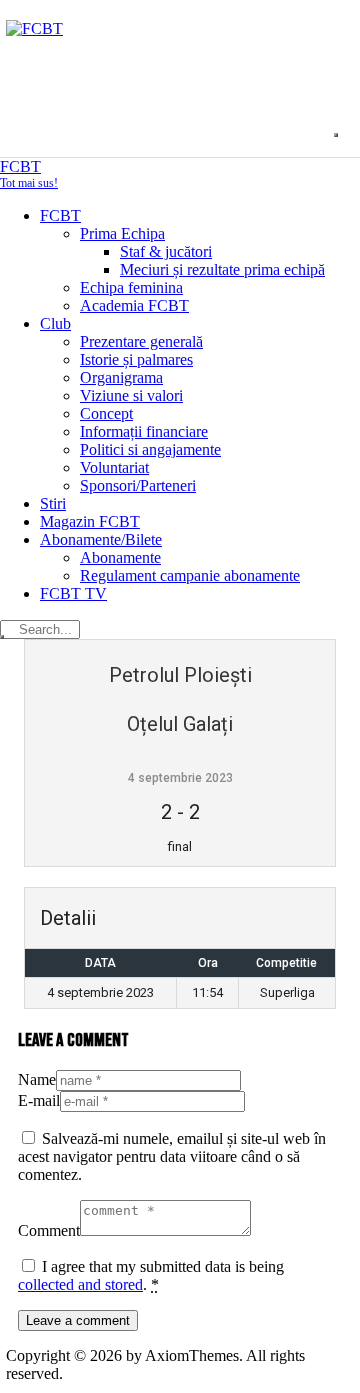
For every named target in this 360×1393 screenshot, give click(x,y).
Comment (49, 1230)
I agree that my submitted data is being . (151, 1275)
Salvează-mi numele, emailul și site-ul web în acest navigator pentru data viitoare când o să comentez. (172, 1156)
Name (37, 1079)
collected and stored (80, 1284)
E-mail (39, 1100)
